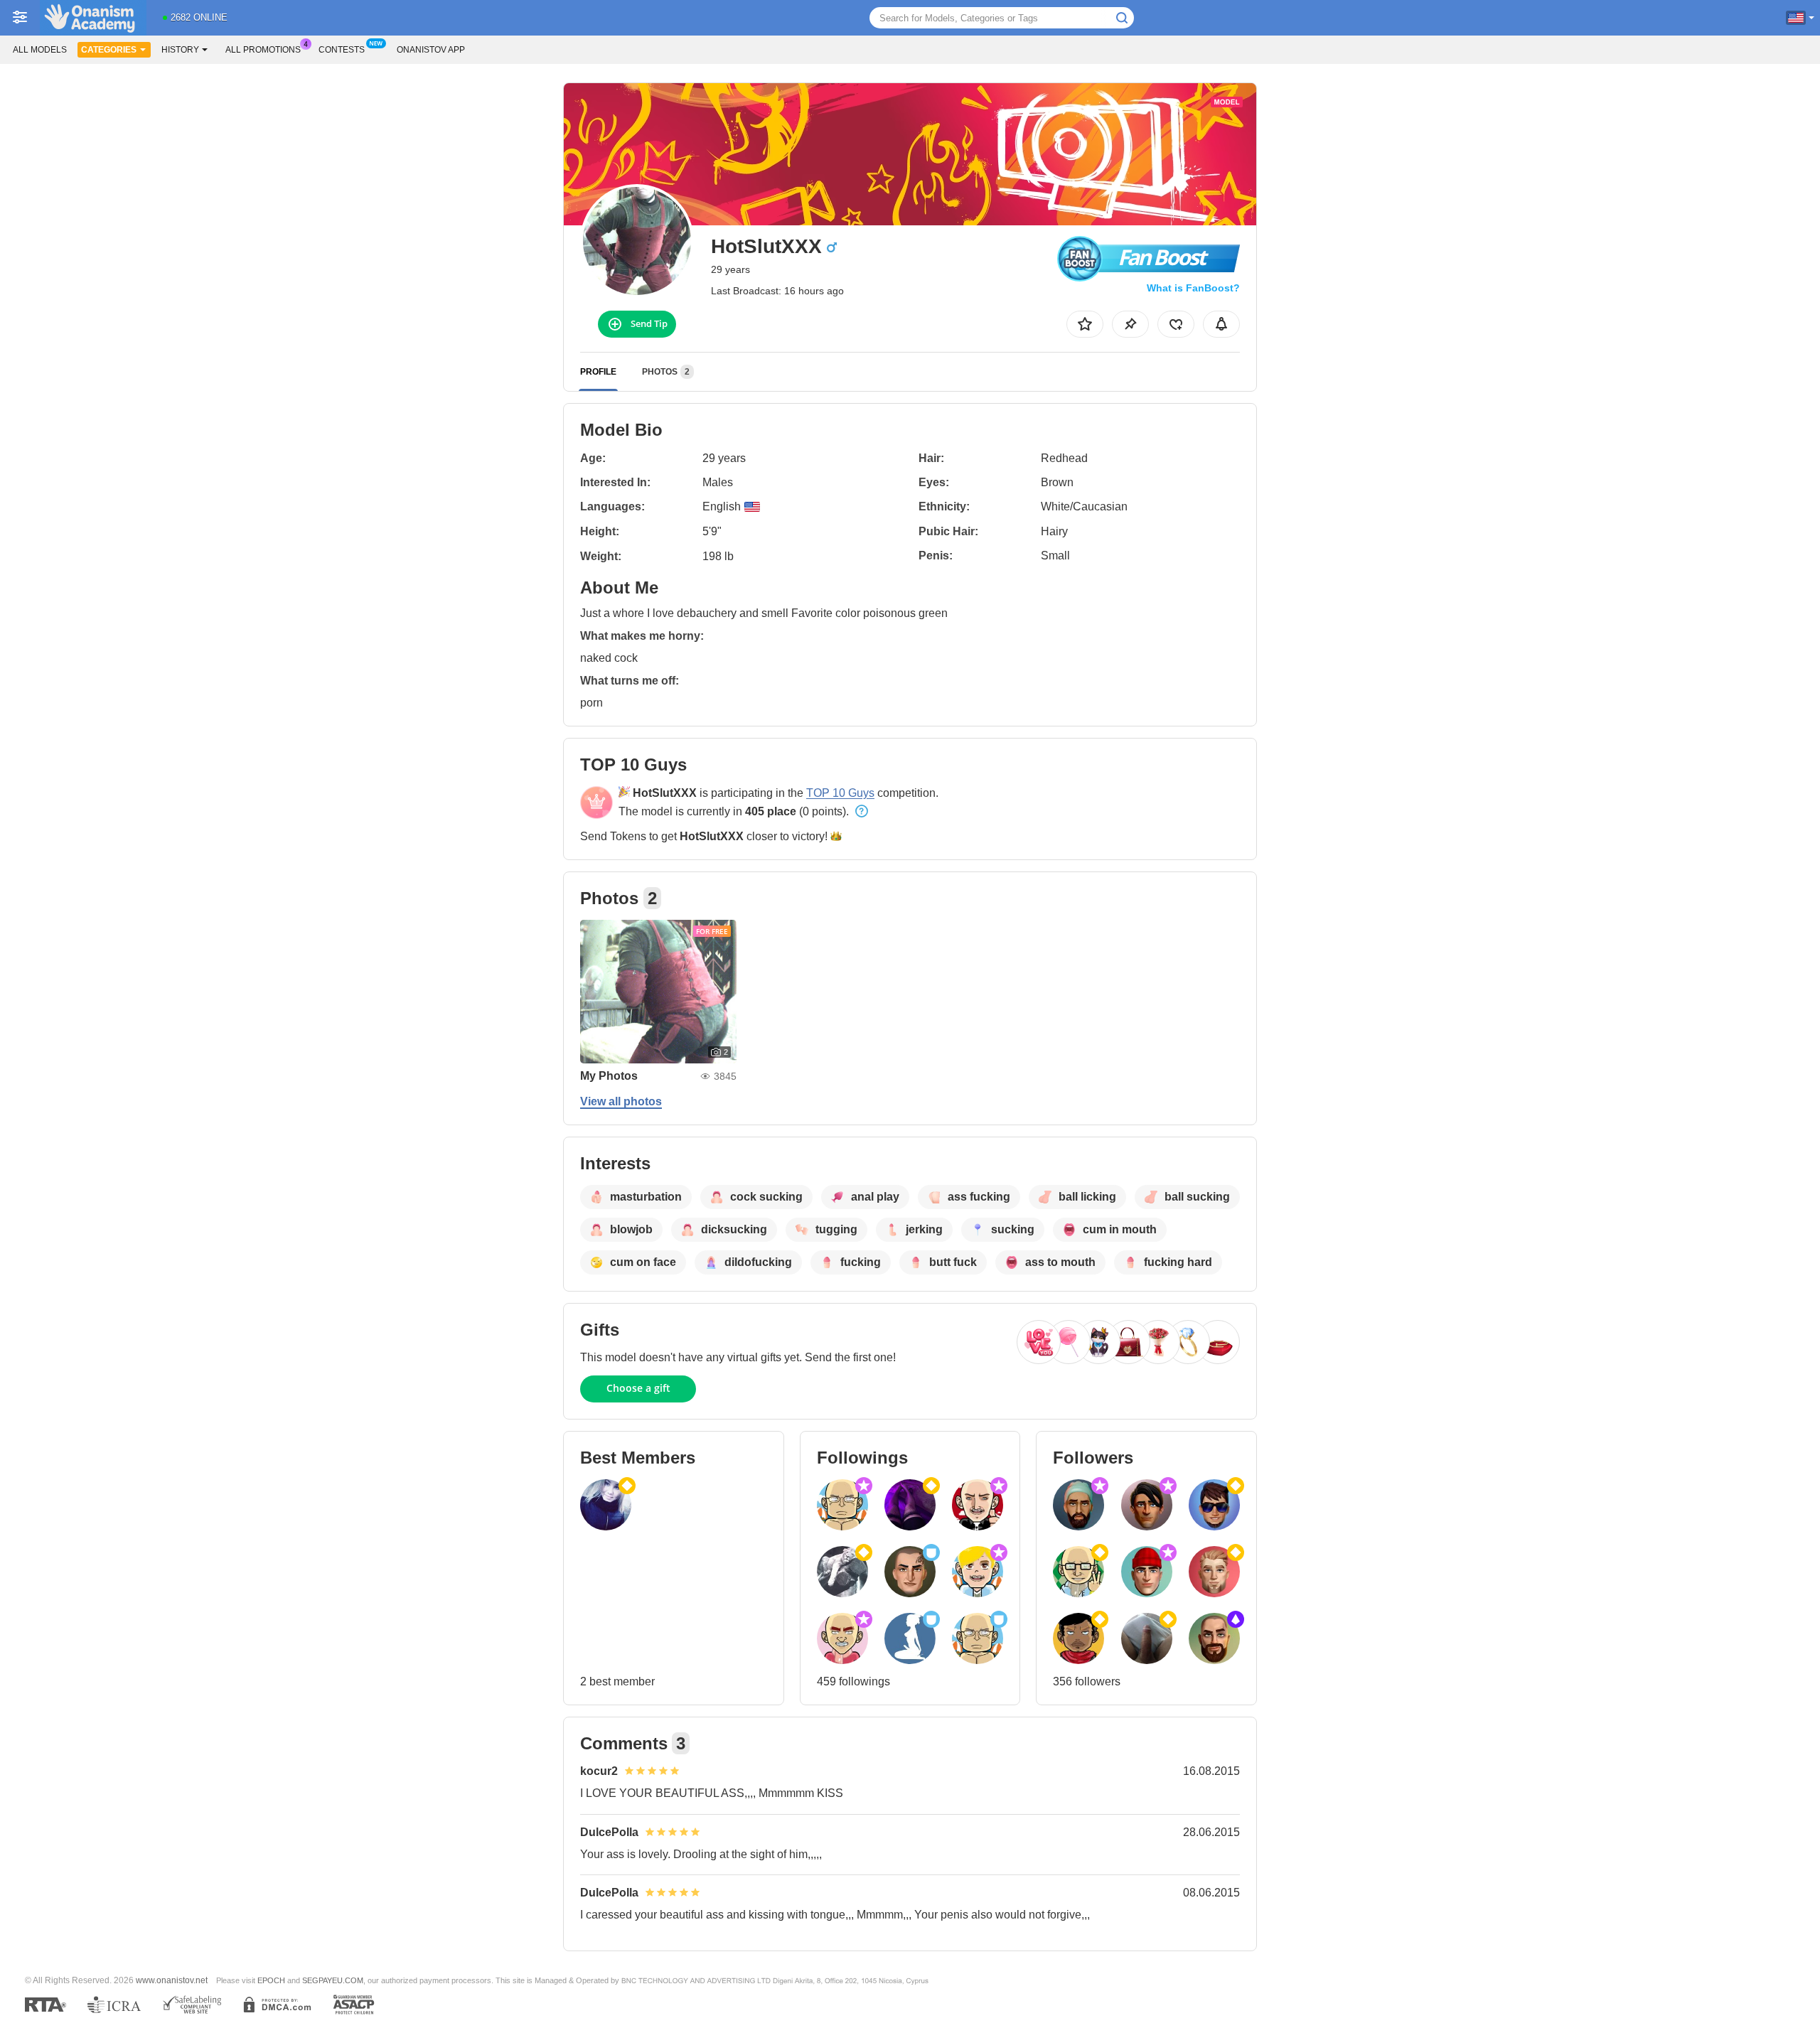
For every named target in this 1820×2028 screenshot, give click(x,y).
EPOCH (271, 1980)
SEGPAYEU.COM (333, 1980)
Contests (342, 50)
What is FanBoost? (1193, 288)
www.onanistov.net (172, 1980)
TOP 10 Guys (840, 793)
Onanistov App (431, 50)
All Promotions (263, 50)
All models (40, 50)
